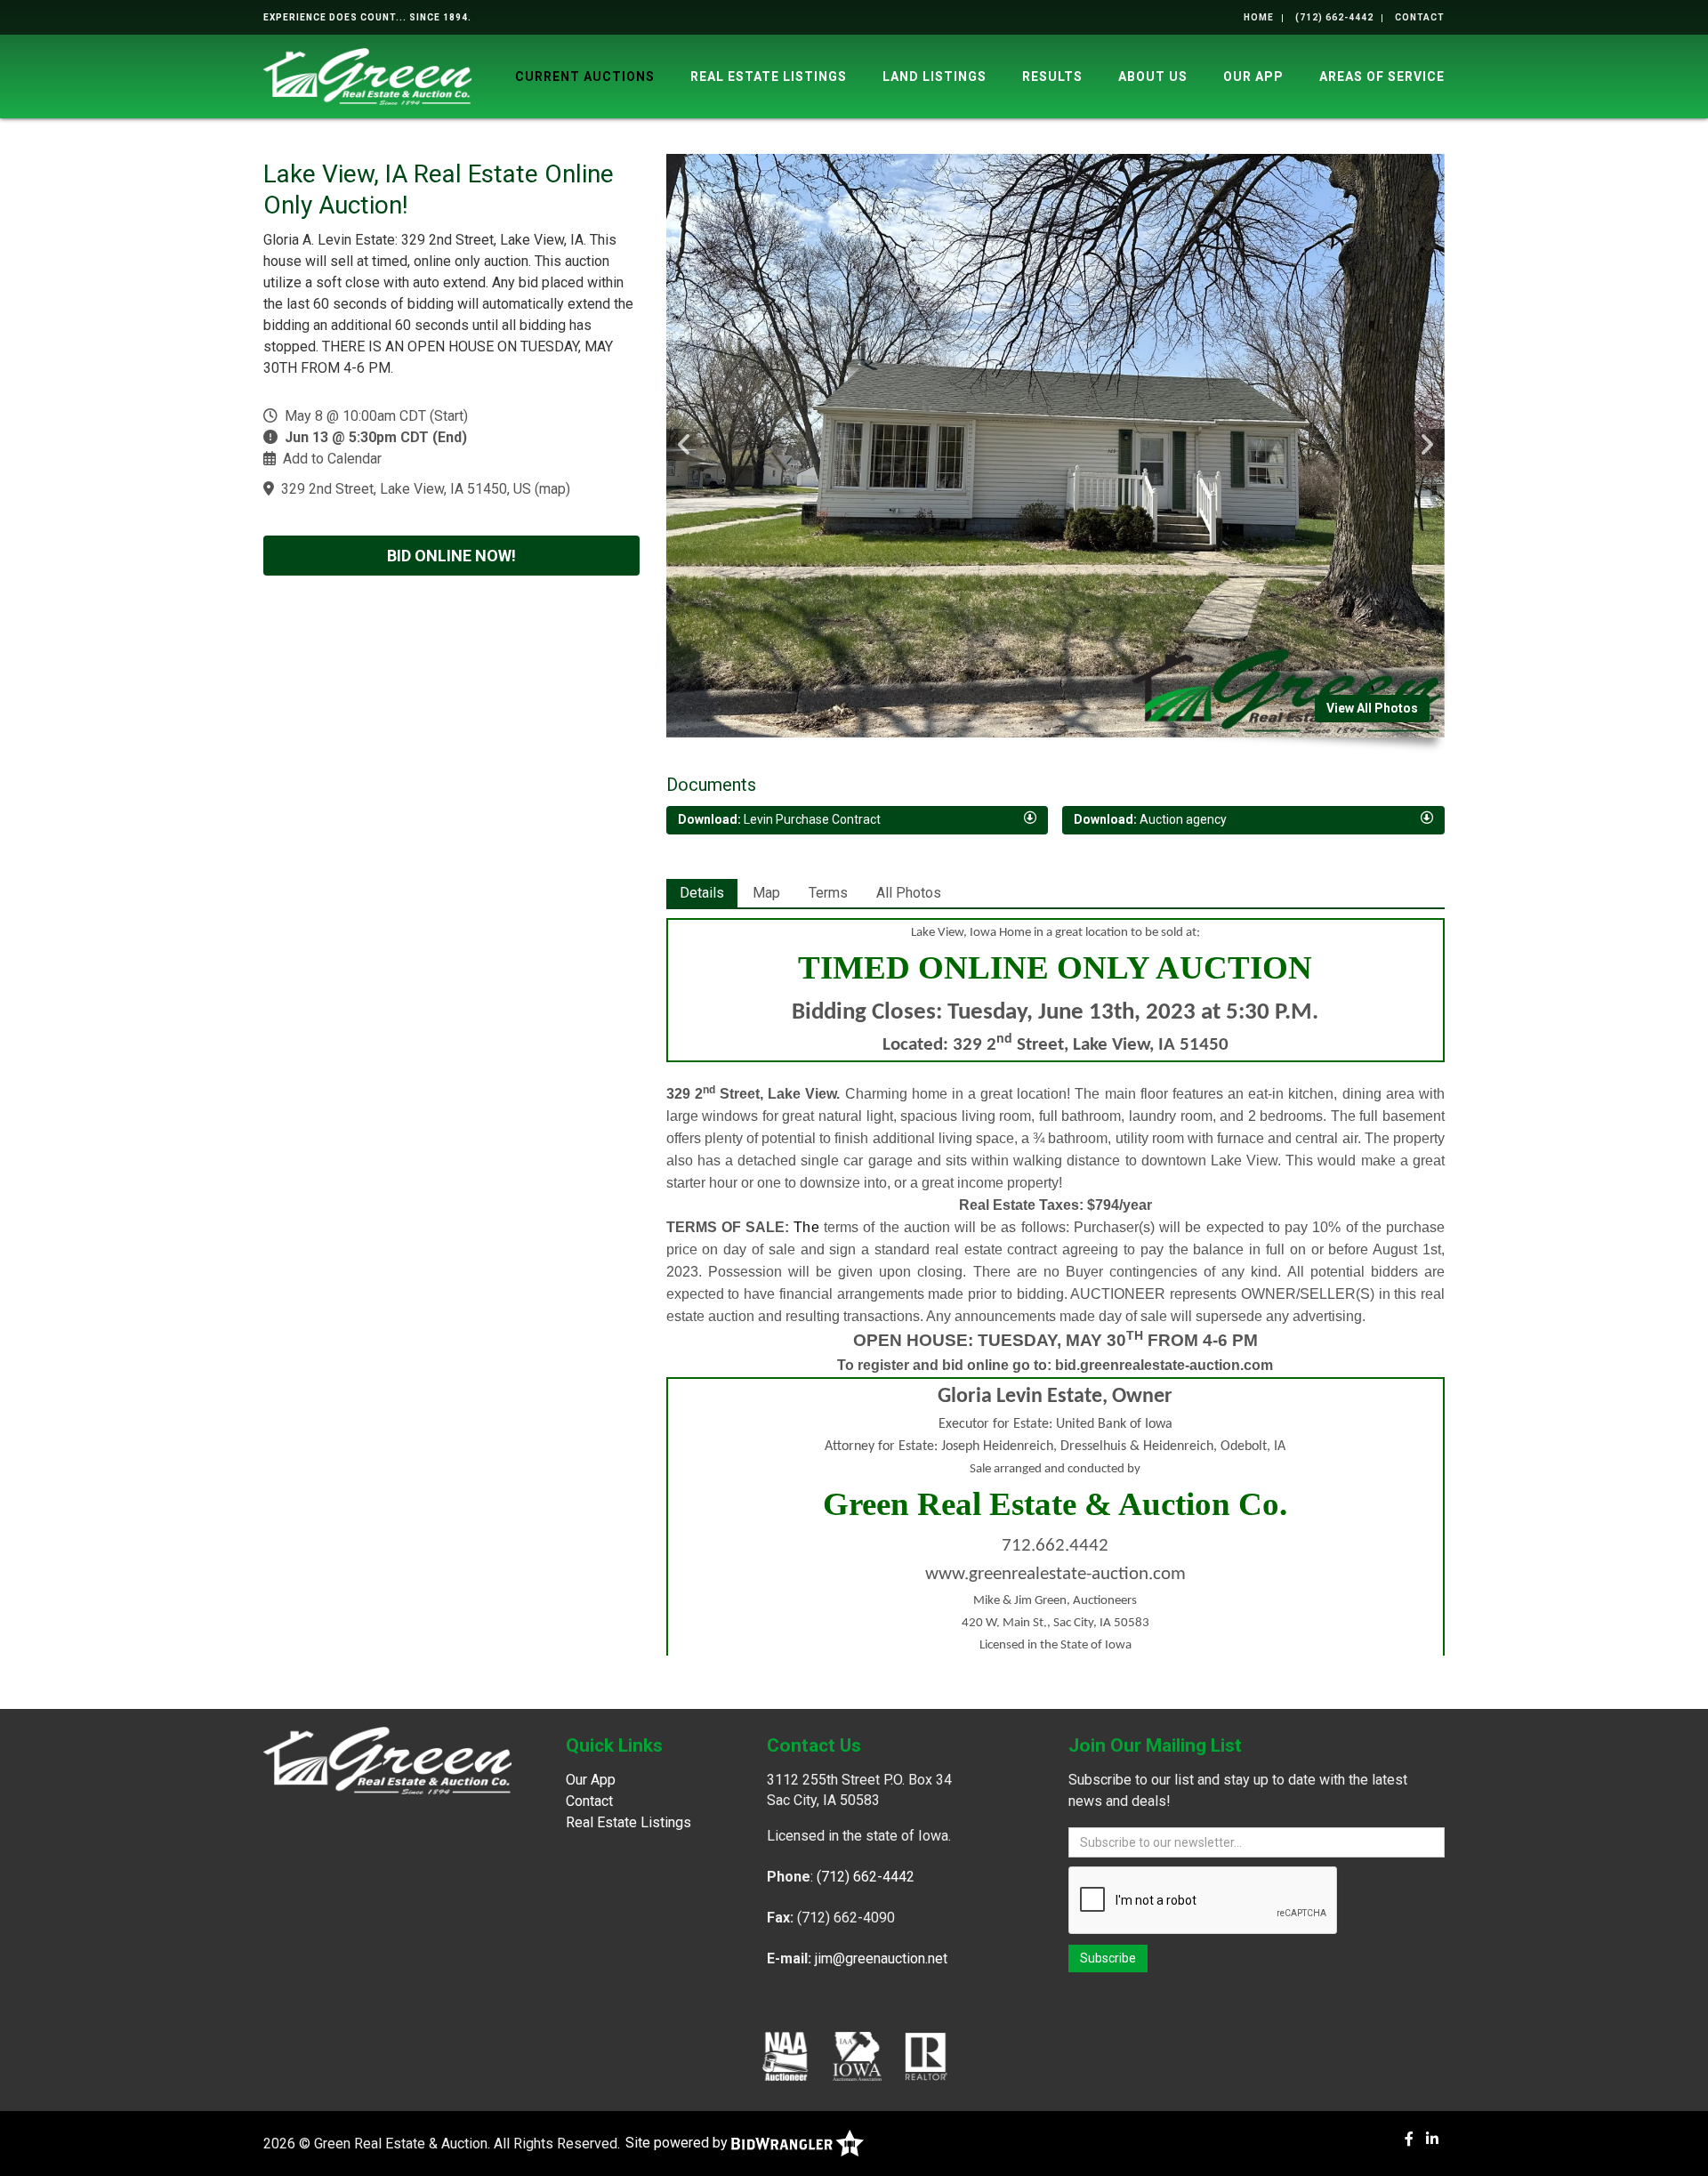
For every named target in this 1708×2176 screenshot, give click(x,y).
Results (1052, 77)
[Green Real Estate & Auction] (367, 75)
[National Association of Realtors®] (926, 2056)
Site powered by (678, 2143)
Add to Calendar (332, 459)
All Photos (909, 893)
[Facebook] (1409, 2139)
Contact (1420, 17)
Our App (1253, 77)
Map (766, 893)
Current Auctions (585, 77)
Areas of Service (1382, 77)
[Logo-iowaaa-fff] (857, 2056)
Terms (828, 893)
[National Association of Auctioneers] (785, 2056)
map (552, 489)
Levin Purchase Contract (779, 819)
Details (702, 893)
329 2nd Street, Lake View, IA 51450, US (406, 489)
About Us (1153, 77)
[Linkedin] (1432, 2139)
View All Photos (1372, 708)
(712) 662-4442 (1334, 17)
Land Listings (935, 77)
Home (1259, 17)
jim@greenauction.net (881, 1958)
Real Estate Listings (769, 77)
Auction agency (1150, 819)
